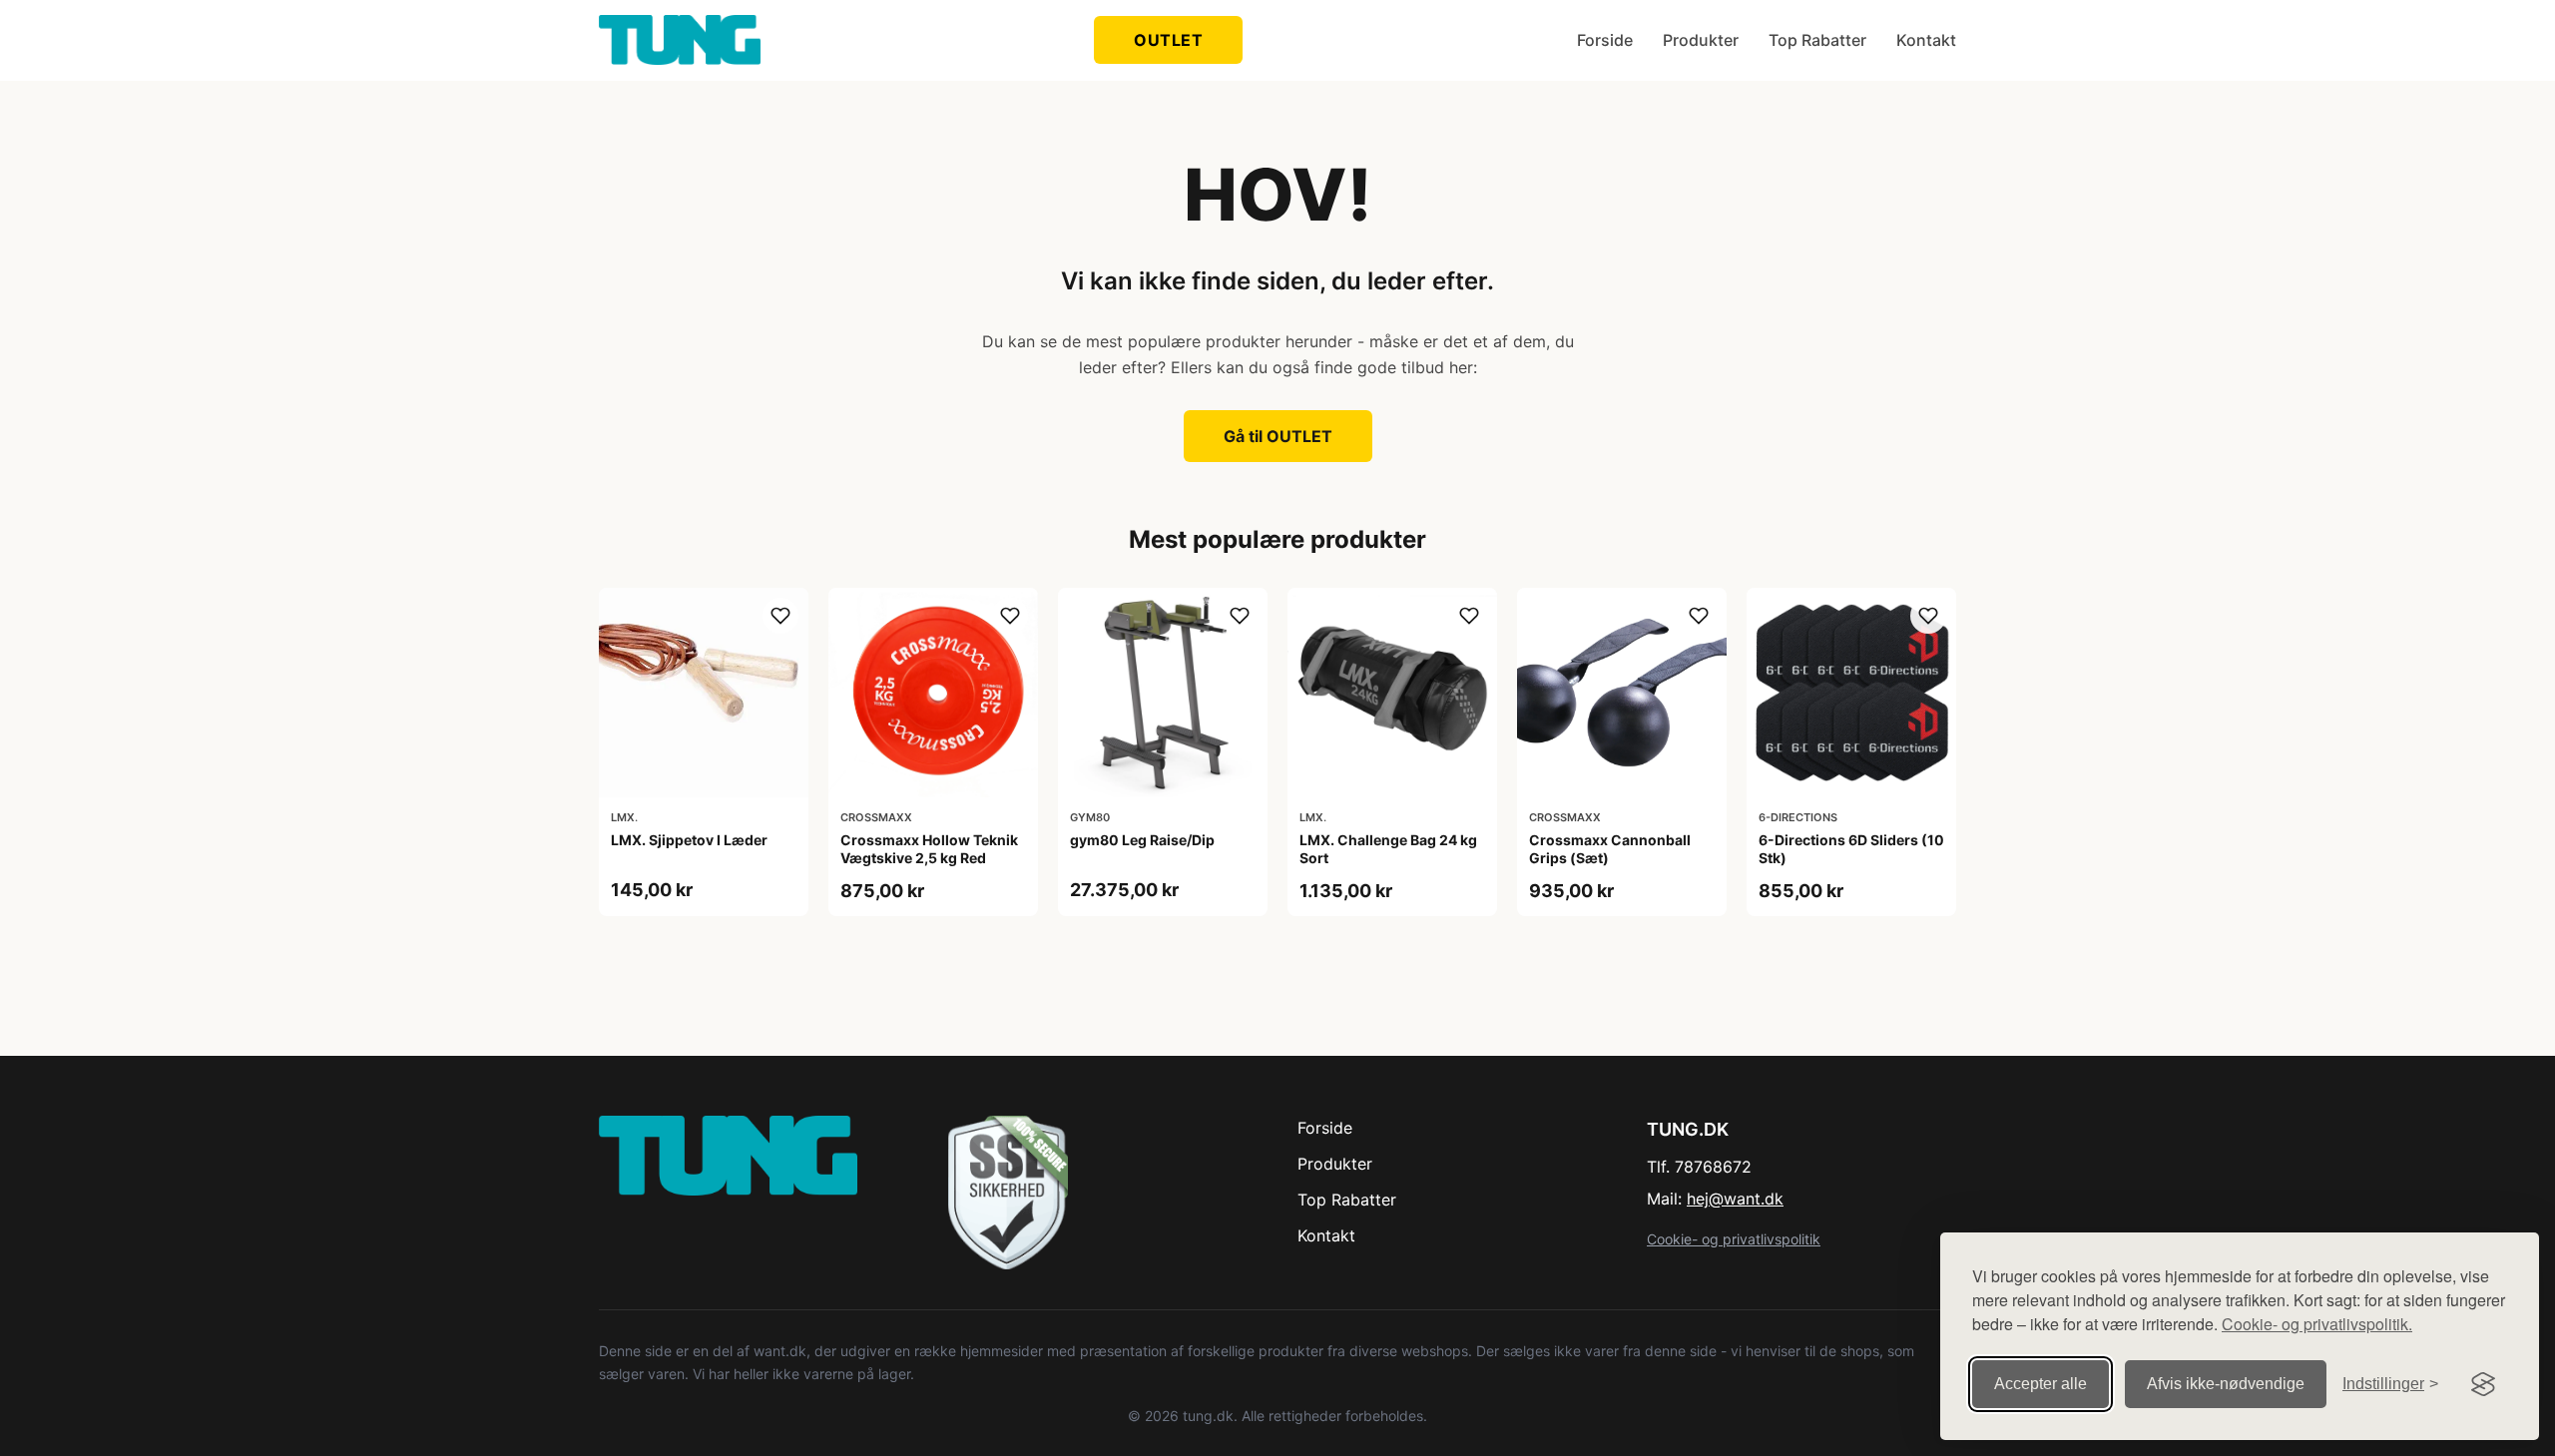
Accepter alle (2041, 1384)
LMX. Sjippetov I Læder (689, 840)
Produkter (1701, 40)
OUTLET (1168, 40)
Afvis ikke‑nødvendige (2226, 1384)
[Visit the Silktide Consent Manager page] (2483, 1384)
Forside (1605, 40)
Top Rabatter (1817, 40)
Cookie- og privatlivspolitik (1734, 1239)
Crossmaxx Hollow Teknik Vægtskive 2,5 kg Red (929, 849)
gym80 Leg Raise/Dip (1142, 840)
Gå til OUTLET (1278, 436)
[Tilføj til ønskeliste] (780, 616)
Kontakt (1926, 40)
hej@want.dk (1735, 1199)
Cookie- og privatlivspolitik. (2317, 1324)
